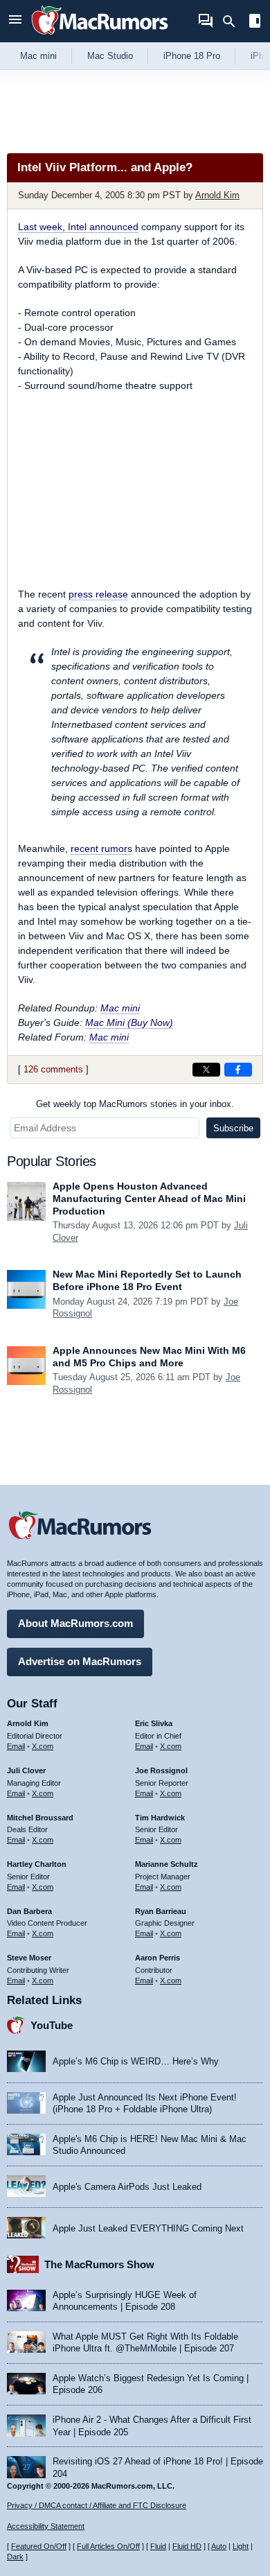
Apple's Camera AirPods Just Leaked (127, 2187)
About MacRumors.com (75, 1623)
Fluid (158, 2546)
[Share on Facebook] (238, 1070)
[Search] (234, 21)
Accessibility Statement (46, 2526)
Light (241, 2546)
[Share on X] (206, 1070)
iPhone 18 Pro (192, 56)
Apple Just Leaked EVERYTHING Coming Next (148, 2228)
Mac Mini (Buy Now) (129, 1022)
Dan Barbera (29, 1911)
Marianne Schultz (166, 1864)
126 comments (53, 1069)
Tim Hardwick (160, 1818)
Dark (15, 2557)
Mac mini (38, 56)
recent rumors (101, 848)
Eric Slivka (154, 1723)
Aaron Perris (157, 1958)
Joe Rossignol (161, 1770)
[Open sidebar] (255, 23)
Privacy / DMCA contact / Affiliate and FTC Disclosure (97, 2505)
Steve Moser (29, 1958)
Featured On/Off (39, 2546)
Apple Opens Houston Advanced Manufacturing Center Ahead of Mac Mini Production (149, 1199)
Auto (219, 2546)
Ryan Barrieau (161, 1911)
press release (98, 594)
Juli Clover (26, 1770)
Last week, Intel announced (78, 227)
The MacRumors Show (99, 2264)
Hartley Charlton (37, 1864)
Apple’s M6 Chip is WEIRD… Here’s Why (136, 2061)
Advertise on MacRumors (80, 1661)
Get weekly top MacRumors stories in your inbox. (135, 1104)
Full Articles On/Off (108, 2546)
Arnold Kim (217, 195)
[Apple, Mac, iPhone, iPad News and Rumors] (100, 36)
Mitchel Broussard (40, 1818)
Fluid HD (187, 2546)
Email (16, 1746)
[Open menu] (15, 21)
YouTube (52, 2025)
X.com (43, 1746)
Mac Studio (110, 56)
